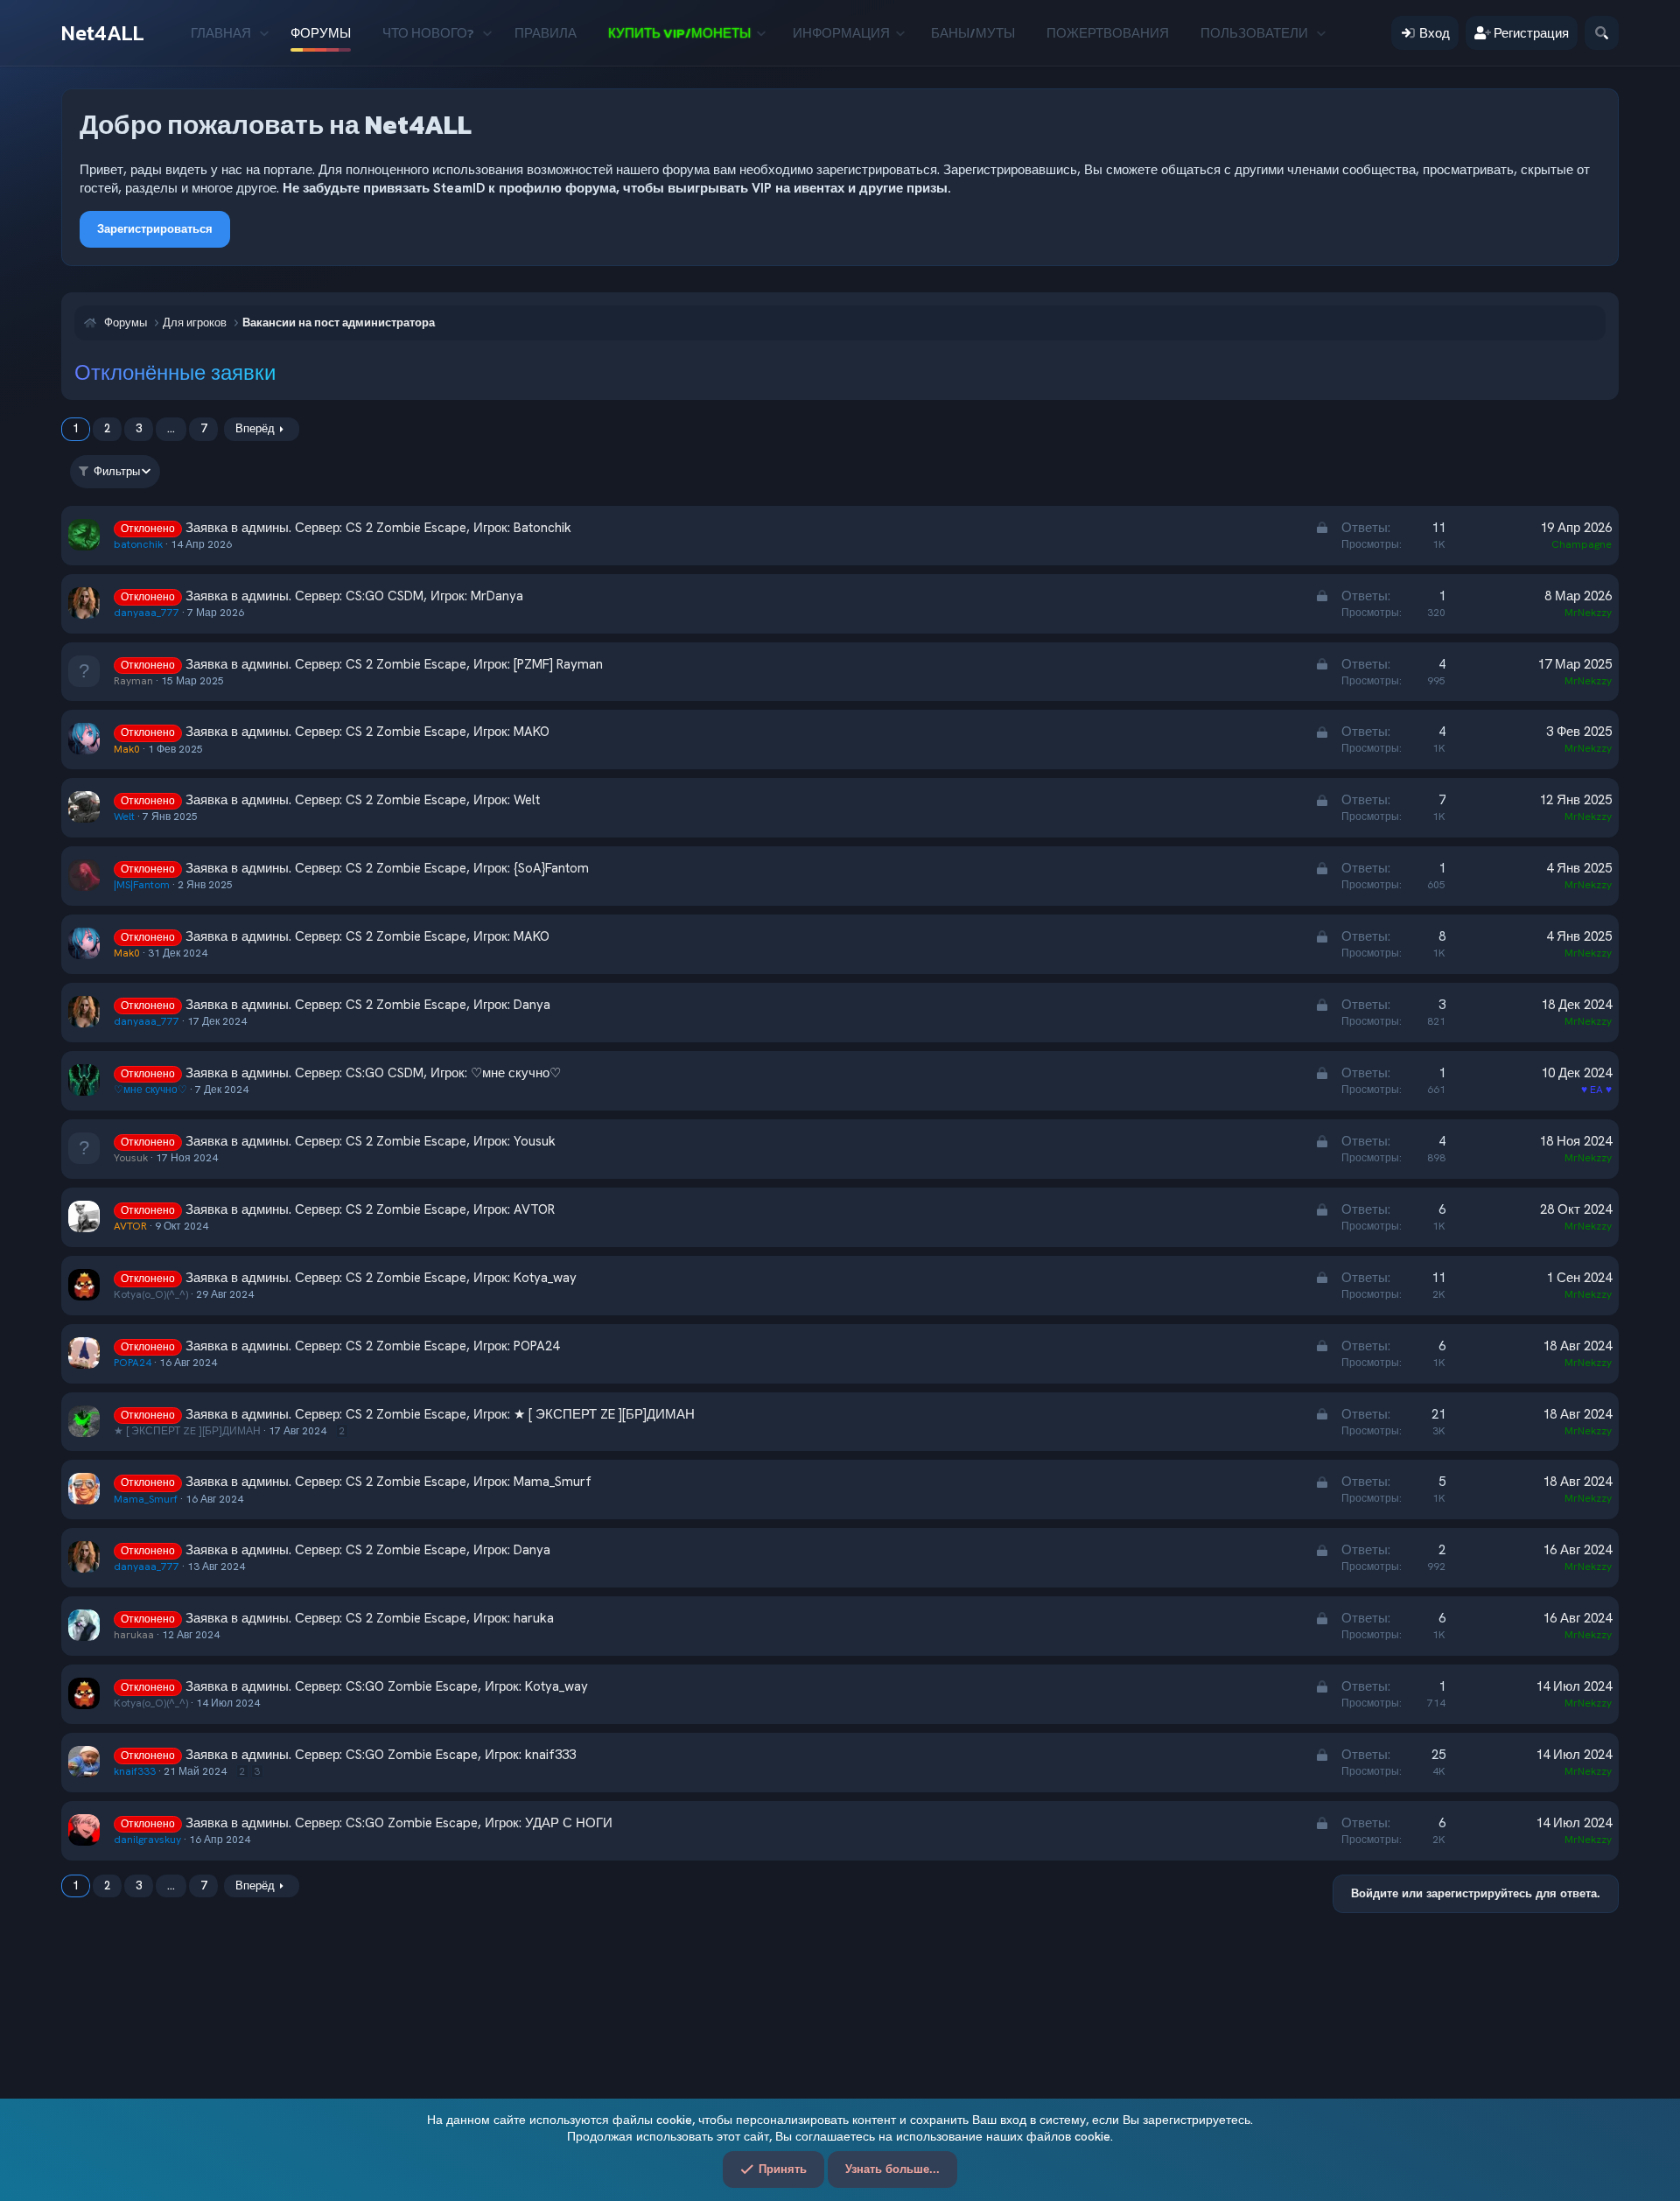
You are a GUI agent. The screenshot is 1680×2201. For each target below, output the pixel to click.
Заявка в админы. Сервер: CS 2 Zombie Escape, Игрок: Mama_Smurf (388, 1482)
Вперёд (255, 428)
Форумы (321, 33)
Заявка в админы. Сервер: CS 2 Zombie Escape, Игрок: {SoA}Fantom (387, 868)
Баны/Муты (973, 33)
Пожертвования (1108, 33)
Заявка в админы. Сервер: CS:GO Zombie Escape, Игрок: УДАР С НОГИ (399, 1823)
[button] (264, 33)
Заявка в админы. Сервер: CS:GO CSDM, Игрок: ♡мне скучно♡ (373, 1073)
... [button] (171, 428)
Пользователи (1254, 33)
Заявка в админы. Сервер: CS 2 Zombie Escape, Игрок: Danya (368, 1005)
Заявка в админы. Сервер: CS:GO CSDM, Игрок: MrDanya (354, 596)
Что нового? (428, 33)
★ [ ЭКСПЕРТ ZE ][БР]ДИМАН (187, 1431)
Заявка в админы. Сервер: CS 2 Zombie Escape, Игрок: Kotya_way (381, 1278)
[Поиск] (1602, 33)
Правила (546, 33)
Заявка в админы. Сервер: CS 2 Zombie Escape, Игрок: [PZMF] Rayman (394, 664)
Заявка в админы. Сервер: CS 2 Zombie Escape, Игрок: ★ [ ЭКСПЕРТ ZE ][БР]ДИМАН (440, 1414)
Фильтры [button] (117, 471)
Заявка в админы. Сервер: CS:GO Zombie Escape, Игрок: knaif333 (381, 1755)
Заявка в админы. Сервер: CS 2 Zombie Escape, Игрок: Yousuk (371, 1141)
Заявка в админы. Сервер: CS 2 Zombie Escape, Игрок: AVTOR (370, 1209)
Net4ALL (103, 33)
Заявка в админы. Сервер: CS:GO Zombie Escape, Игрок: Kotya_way (387, 1686)
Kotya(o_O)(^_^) (151, 1294)
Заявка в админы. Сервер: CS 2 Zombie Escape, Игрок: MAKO (367, 732)
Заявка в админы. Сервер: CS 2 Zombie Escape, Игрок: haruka (370, 1618)
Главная (221, 33)
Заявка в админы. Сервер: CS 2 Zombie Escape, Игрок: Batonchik (378, 528)
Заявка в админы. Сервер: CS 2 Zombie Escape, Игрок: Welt (363, 800)
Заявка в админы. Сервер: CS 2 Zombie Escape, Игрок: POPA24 (372, 1346)
